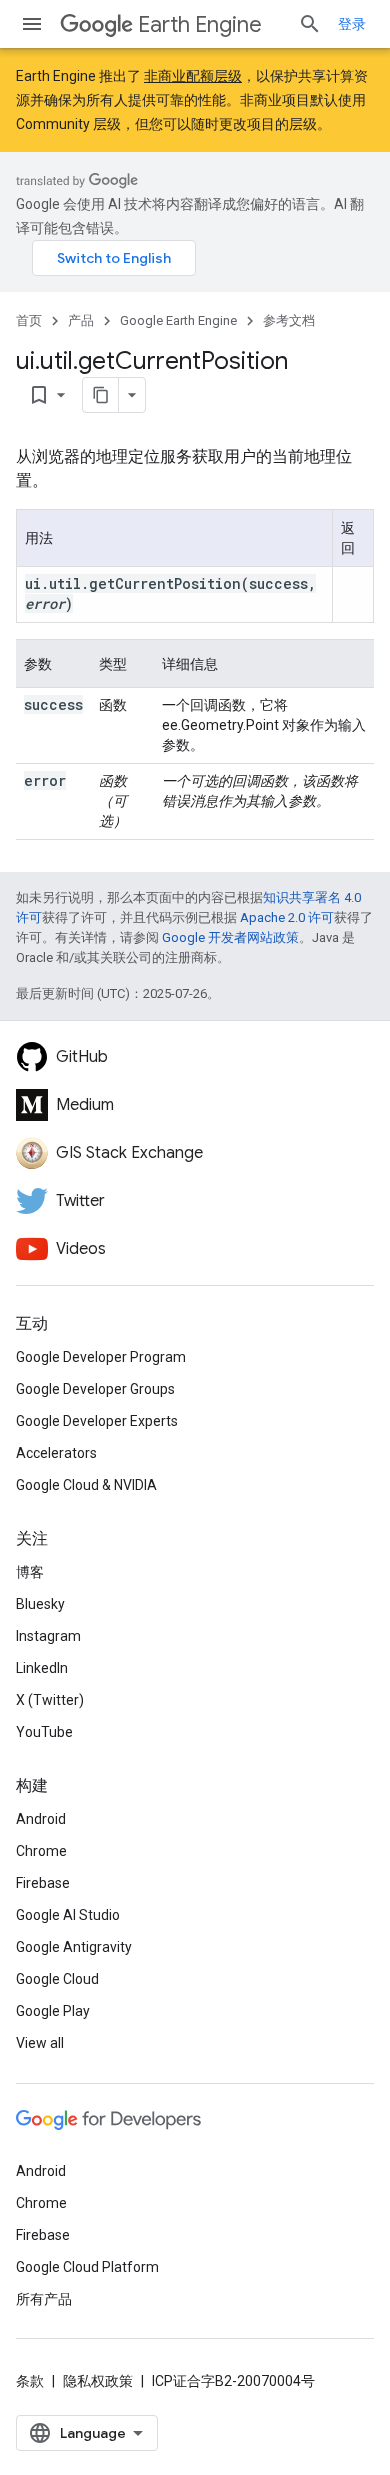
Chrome (41, 1851)
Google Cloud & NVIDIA (86, 1485)
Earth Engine (200, 24)
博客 (30, 1572)
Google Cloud (57, 1979)
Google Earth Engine (178, 320)
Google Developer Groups (95, 1389)
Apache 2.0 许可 (287, 917)
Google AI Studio (68, 1915)
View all (40, 2043)
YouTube (44, 1732)
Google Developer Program (101, 1357)
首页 (29, 320)
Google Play (53, 2011)
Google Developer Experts (97, 1421)
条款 (30, 2381)
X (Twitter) (50, 1700)
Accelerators (56, 1453)
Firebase (43, 1883)
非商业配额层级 (193, 76)
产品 (81, 320)
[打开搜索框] (310, 24)
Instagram (48, 1636)
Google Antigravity (74, 1947)
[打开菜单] (32, 24)
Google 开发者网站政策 (230, 937)
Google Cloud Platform (87, 2267)
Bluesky (40, 1604)
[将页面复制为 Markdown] (101, 395)
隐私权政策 (98, 2381)
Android (41, 1819)
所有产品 (44, 2299)
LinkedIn (42, 1668)
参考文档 (289, 320)
